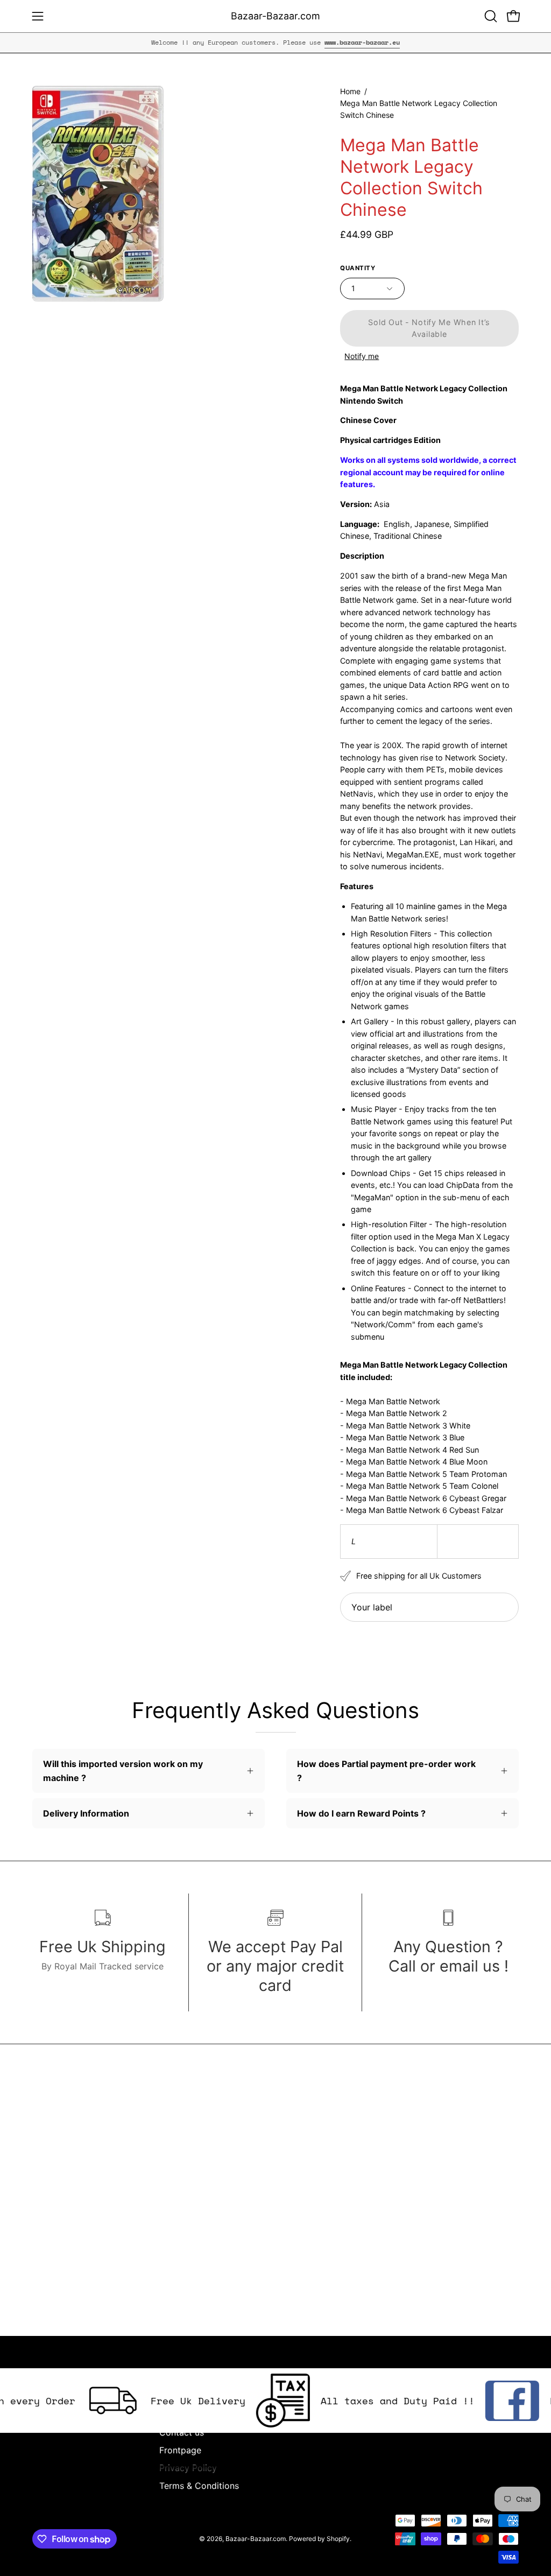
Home (350, 91)
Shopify (338, 2539)
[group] (275, 43)
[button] (490, 16)
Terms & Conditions (199, 2486)
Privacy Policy (188, 2468)
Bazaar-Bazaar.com (275, 16)
